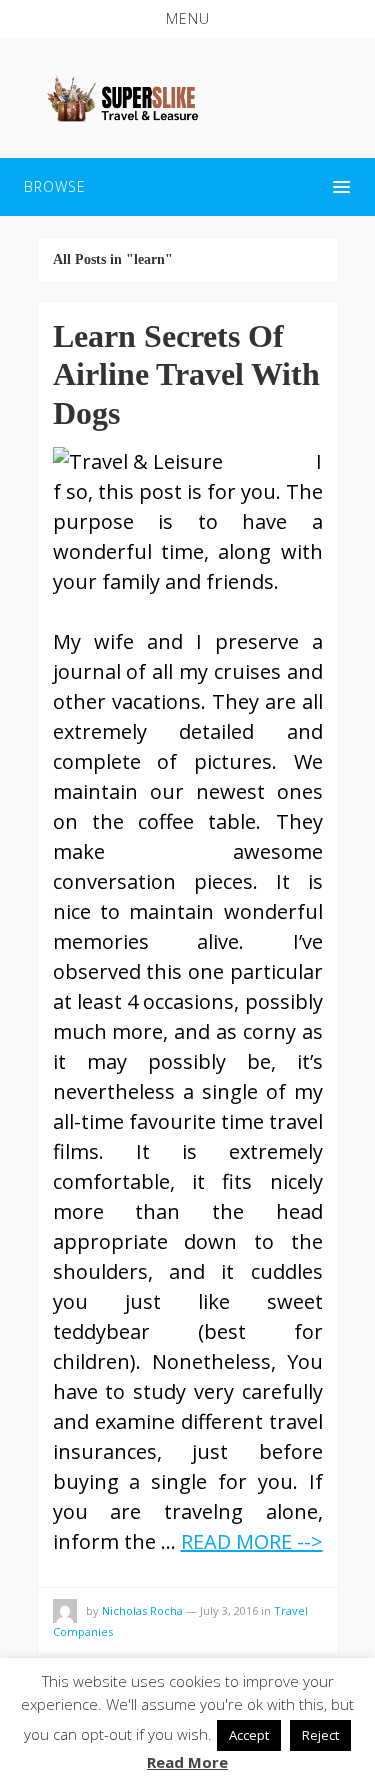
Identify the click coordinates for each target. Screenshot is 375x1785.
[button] (187, 19)
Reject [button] (320, 1735)
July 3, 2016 (229, 1610)
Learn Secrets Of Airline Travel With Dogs (186, 374)
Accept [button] (249, 1735)
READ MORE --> (252, 1541)
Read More (187, 1762)
